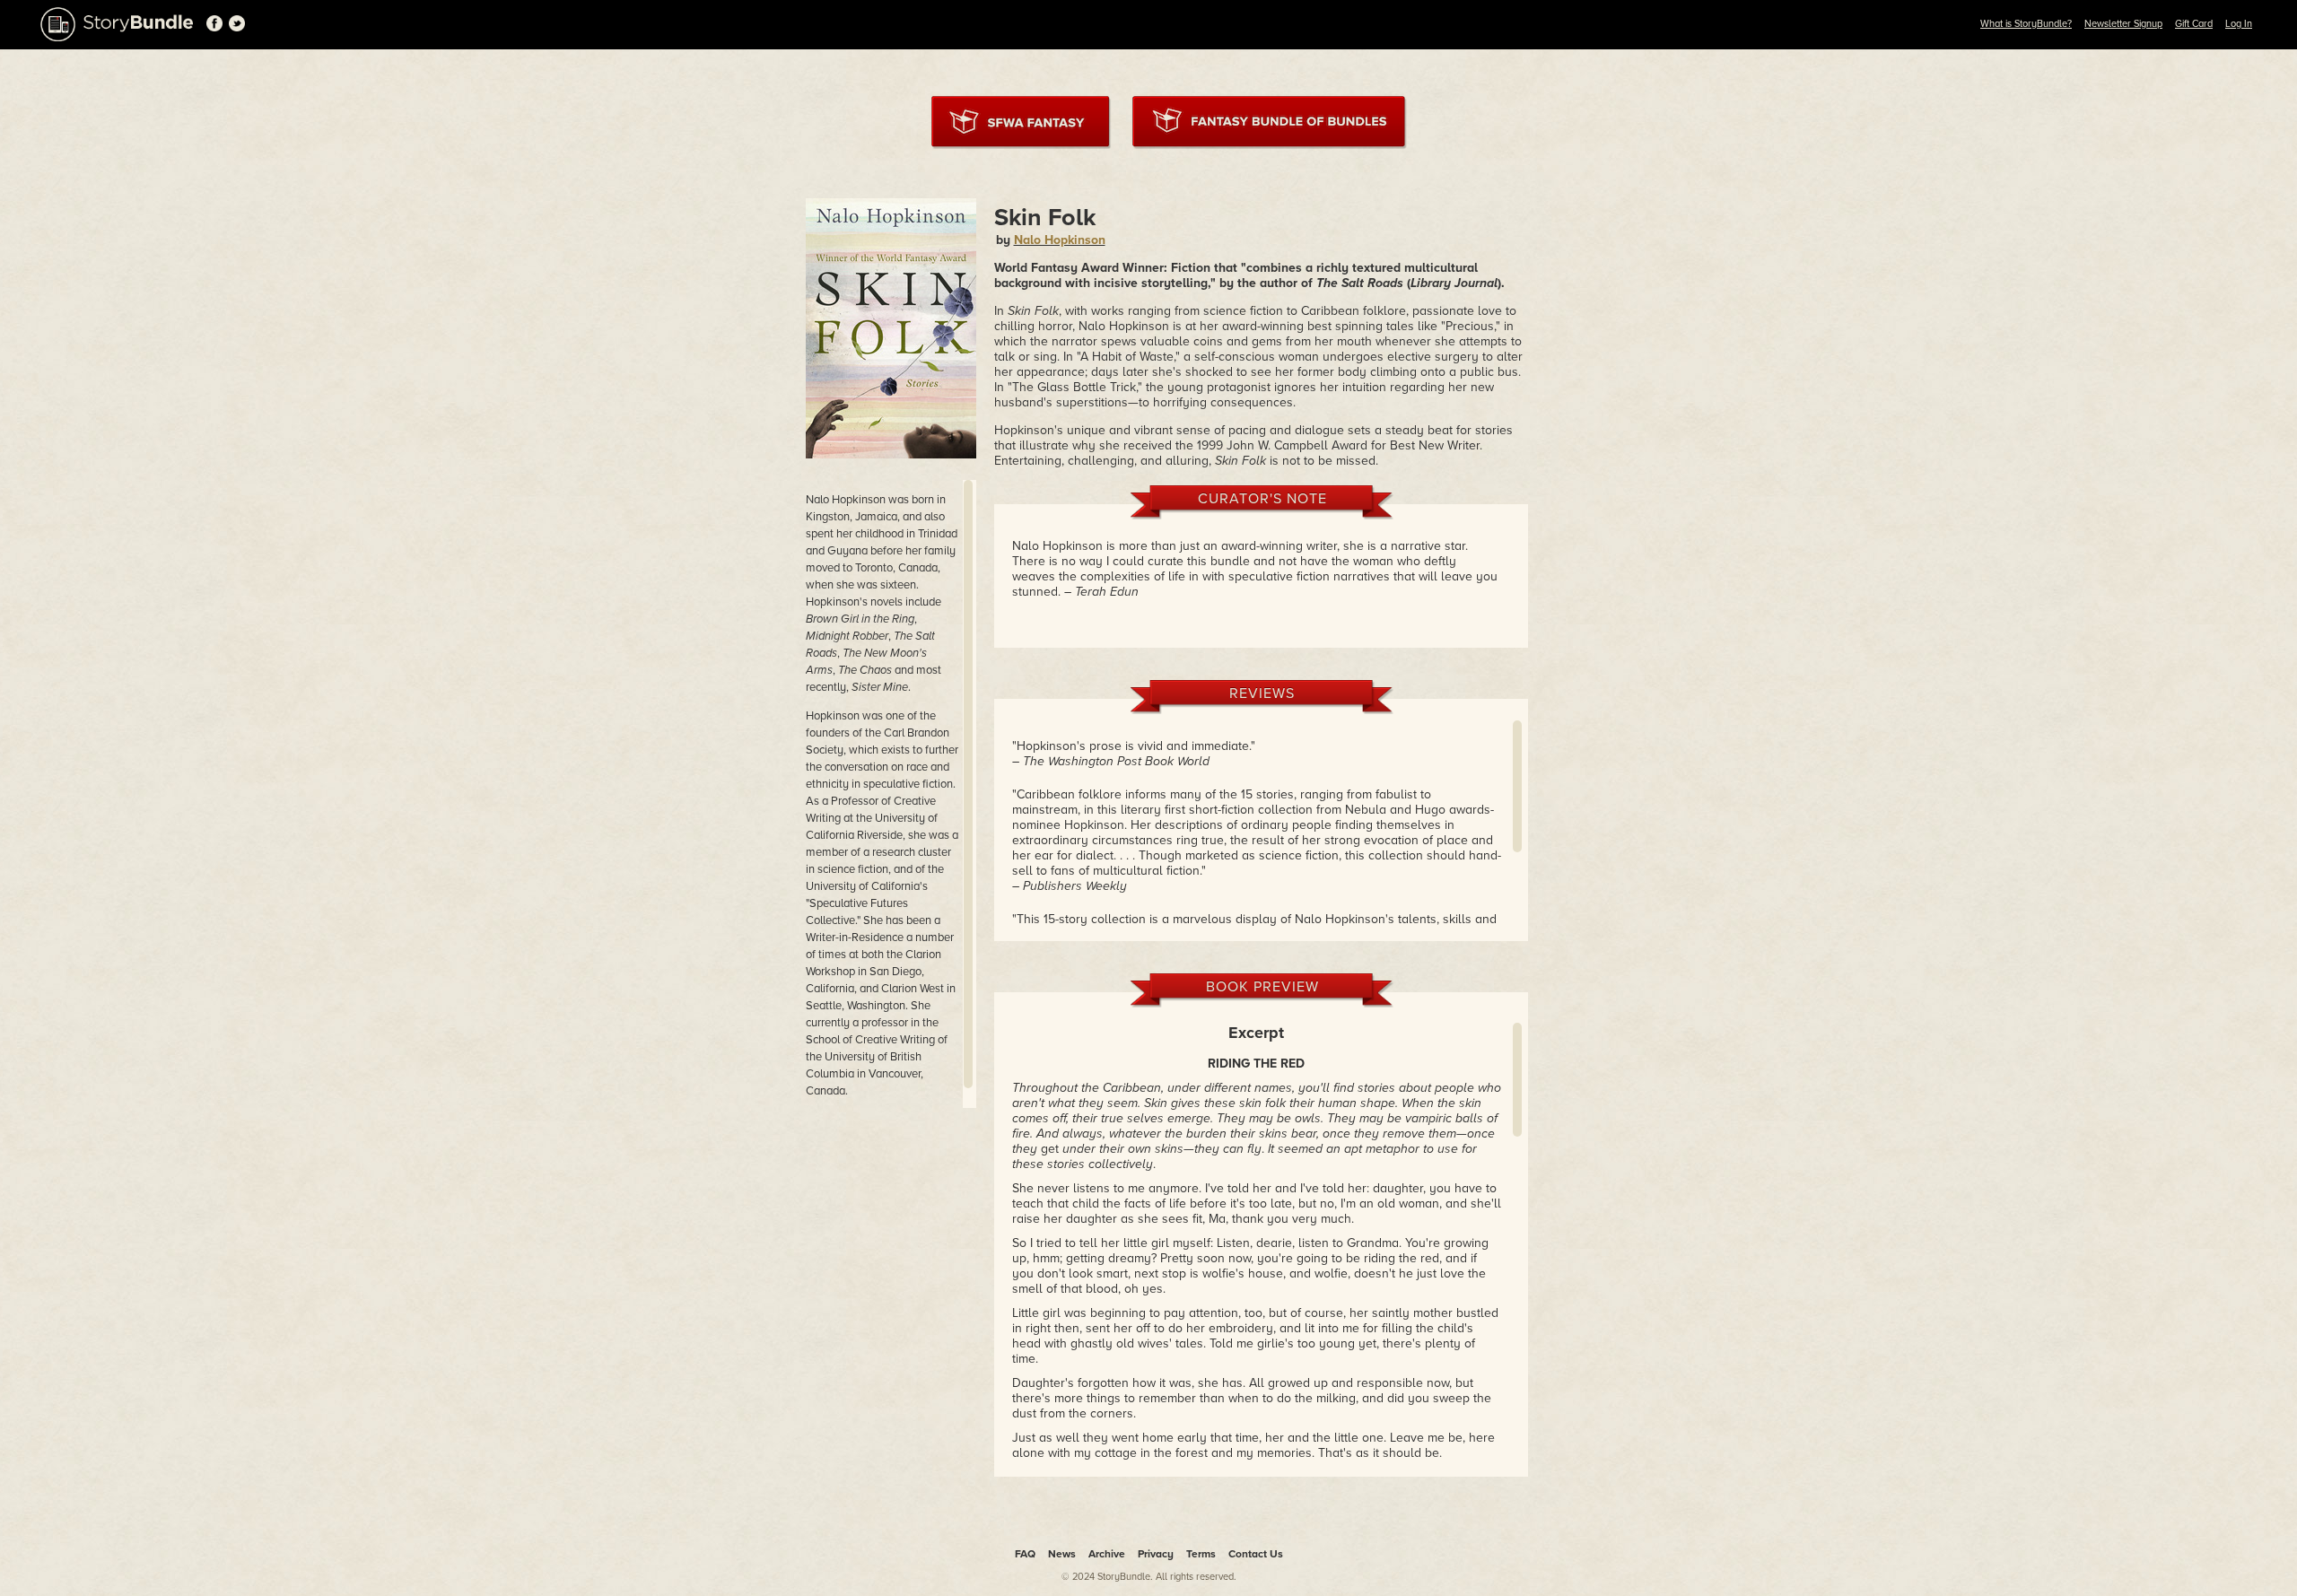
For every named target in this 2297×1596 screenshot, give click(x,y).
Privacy (1156, 1554)
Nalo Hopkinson (1060, 240)
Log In (2239, 24)
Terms (1201, 1554)
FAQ (1025, 1554)
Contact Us (1256, 1554)
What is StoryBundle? (2026, 24)
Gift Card (2194, 24)
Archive (1107, 1554)
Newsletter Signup (2123, 24)
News (1062, 1554)
